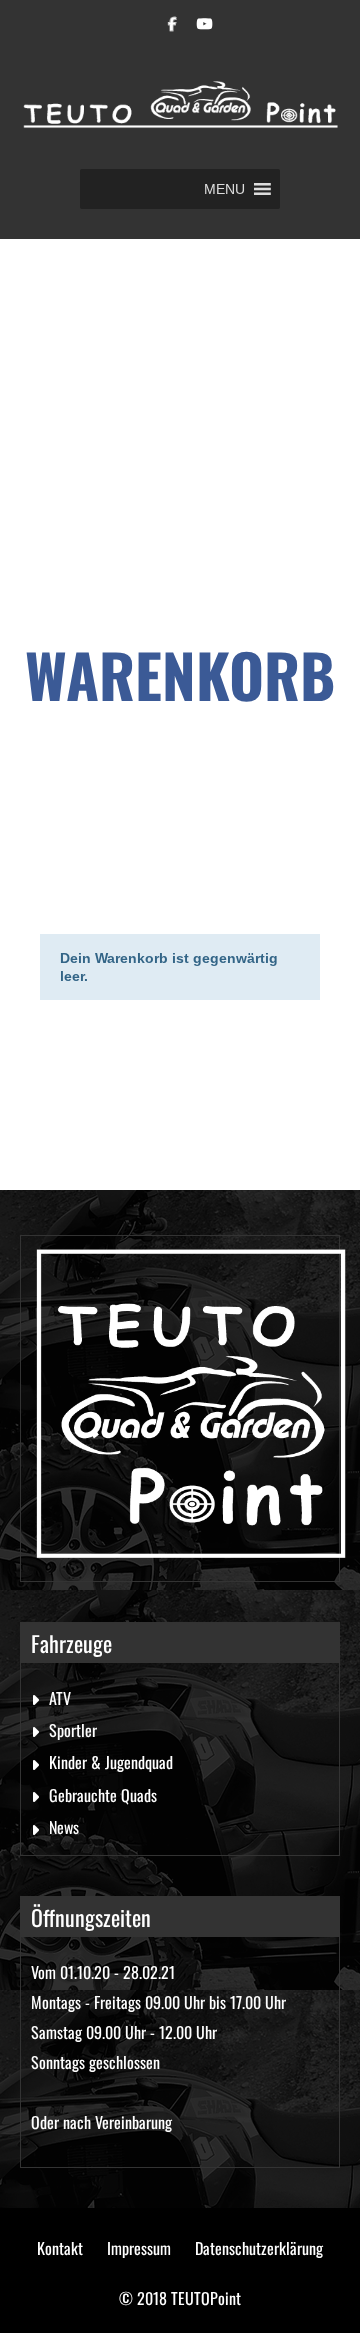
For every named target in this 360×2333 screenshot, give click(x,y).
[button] (224, 189)
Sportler (73, 1730)
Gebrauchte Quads (103, 1795)
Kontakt (60, 2248)
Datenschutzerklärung (259, 2248)
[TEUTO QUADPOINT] (180, 112)
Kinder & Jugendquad (111, 1762)
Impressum (139, 2248)
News (64, 1827)
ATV (60, 1698)
